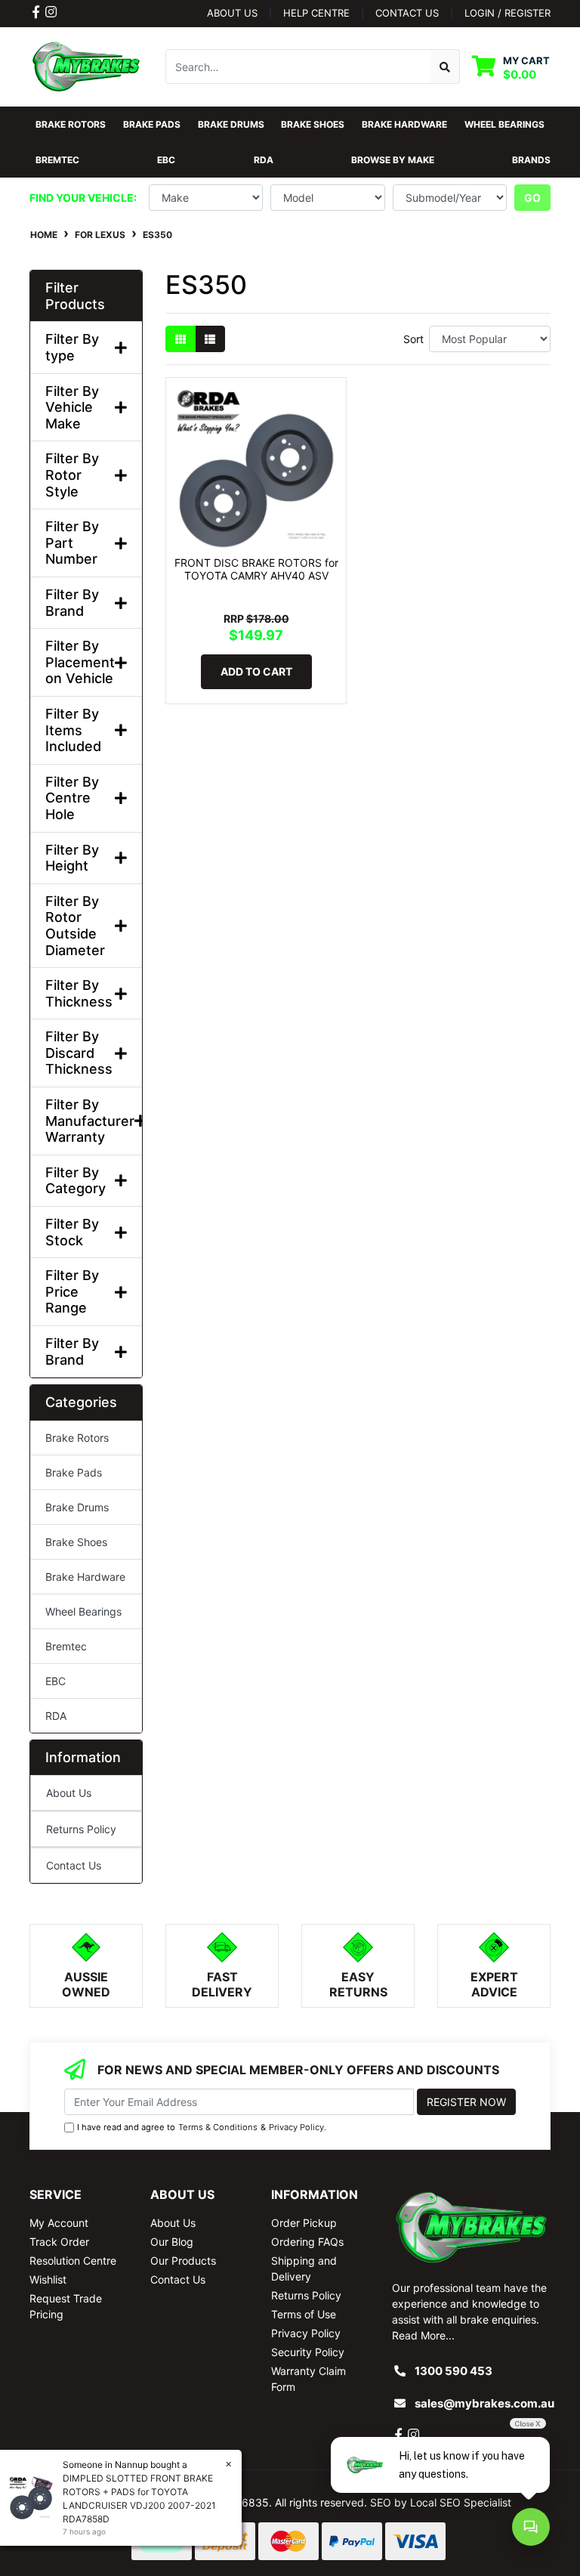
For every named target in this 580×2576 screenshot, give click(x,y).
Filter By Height (72, 858)
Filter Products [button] (75, 296)
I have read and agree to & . (202, 2127)
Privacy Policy (296, 2127)
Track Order (59, 2242)
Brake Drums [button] (231, 124)
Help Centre (316, 13)
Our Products (183, 2261)
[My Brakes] (86, 65)
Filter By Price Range (72, 1291)
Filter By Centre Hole (72, 798)
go (532, 198)
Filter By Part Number (72, 543)
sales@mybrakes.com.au (484, 2403)
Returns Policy (81, 1829)
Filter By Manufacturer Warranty (86, 1121)
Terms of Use (304, 2314)
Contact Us (74, 1865)
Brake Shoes (76, 1542)
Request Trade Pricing (66, 2306)
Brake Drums (77, 1507)
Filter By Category (76, 1181)
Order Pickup (304, 2223)
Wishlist (48, 2279)
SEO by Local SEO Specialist (441, 2502)
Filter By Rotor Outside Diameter (75, 926)
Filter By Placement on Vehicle (80, 662)
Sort (413, 339)
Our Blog (172, 2242)
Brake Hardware (85, 1577)
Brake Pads (74, 1472)
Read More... (423, 2335)
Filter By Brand (72, 603)
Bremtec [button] (57, 160)
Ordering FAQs (307, 2242)
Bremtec (66, 1646)
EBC (56, 1681)
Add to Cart (256, 671)
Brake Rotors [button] (71, 124)
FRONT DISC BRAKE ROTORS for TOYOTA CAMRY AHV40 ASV (256, 569)
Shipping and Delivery (304, 2268)
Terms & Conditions (218, 2127)
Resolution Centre (73, 2261)
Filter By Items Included (73, 730)
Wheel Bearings (83, 1611)
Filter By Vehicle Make (72, 407)
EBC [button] (166, 160)
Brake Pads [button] (152, 124)
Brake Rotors (77, 1438)
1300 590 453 (454, 2371)
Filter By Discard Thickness (79, 1053)
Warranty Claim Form (309, 2379)
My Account (59, 2223)
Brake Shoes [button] (313, 124)
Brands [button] (531, 160)
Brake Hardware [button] (404, 124)
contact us (407, 13)
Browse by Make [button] (393, 160)
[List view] (210, 339)
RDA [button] (264, 160)
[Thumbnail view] (180, 339)
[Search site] (445, 66)
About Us (232, 13)
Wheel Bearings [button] (504, 124)
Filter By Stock (72, 1232)
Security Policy (308, 2352)
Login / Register (507, 13)
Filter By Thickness (79, 993)
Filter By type (72, 347)
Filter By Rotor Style (72, 475)
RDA (56, 1716)
